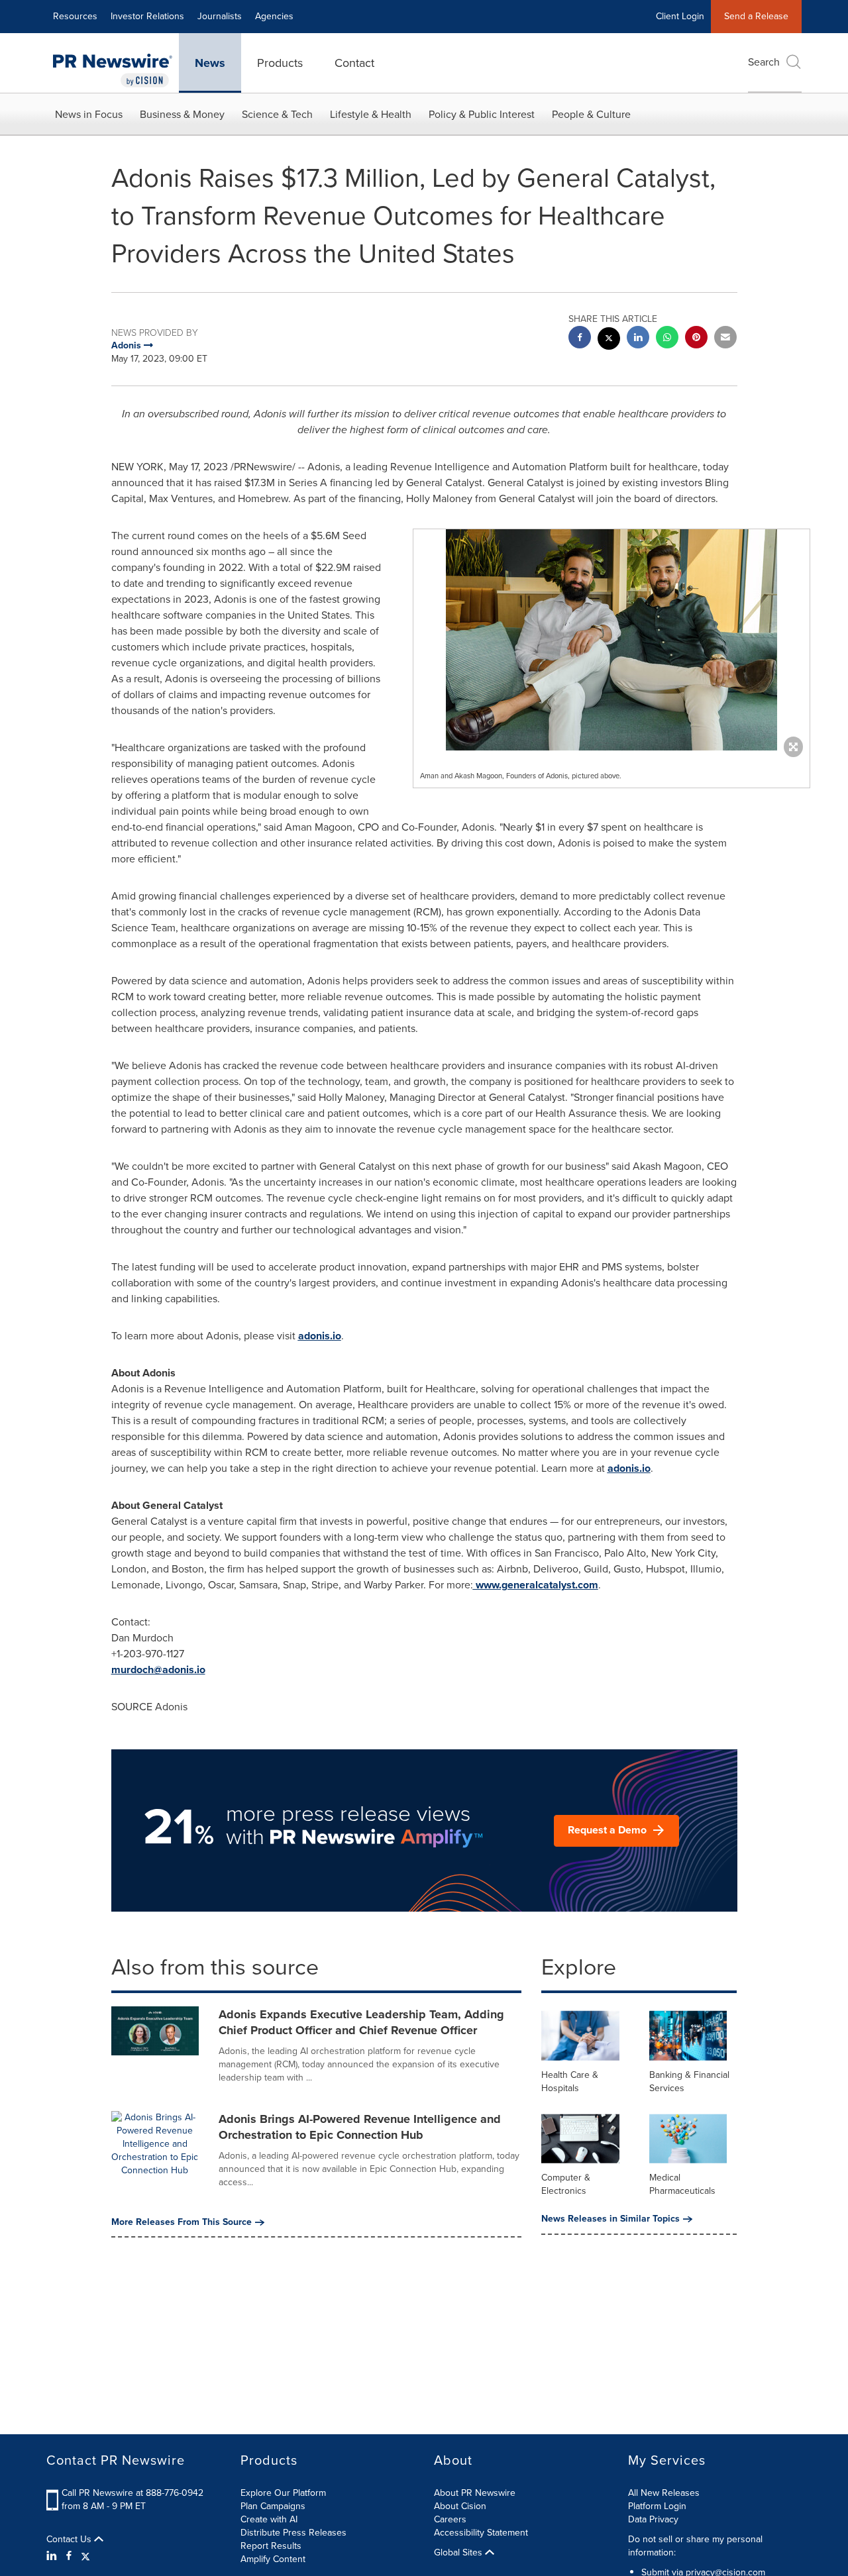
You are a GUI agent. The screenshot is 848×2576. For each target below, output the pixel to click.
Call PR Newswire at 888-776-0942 (132, 2493)
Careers (450, 2519)
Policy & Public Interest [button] (482, 114)
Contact (354, 63)
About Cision (460, 2506)
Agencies (274, 16)
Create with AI (269, 2519)
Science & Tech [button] (277, 114)
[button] (611, 640)
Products (280, 63)
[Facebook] (69, 2556)
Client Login (680, 16)
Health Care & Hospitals (570, 2082)
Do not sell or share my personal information (695, 2546)
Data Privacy (653, 2519)
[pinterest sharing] (696, 339)
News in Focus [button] (89, 114)
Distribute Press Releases (293, 2533)
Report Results (271, 2546)
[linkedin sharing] (638, 339)
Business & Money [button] (182, 114)
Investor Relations (147, 16)
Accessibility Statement (481, 2533)
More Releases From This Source (182, 2222)
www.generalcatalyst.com (536, 1585)
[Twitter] (85, 2556)
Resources (75, 16)
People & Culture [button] (591, 114)
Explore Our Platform (283, 2493)
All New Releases (664, 2493)
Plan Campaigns (273, 2506)
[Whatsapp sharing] (667, 339)
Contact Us (70, 2540)
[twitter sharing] (609, 340)
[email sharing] (725, 339)
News (210, 63)
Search (764, 62)
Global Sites (459, 2553)
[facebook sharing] (580, 339)
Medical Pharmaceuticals (682, 2184)
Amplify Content (273, 2559)
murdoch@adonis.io (158, 1670)
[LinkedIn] (53, 2556)
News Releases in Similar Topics (610, 2219)
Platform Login (657, 2506)
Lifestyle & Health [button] (371, 114)
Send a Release (756, 16)
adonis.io (320, 1336)
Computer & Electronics (566, 2184)
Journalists (220, 16)
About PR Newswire (475, 2493)
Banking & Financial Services (689, 2082)
